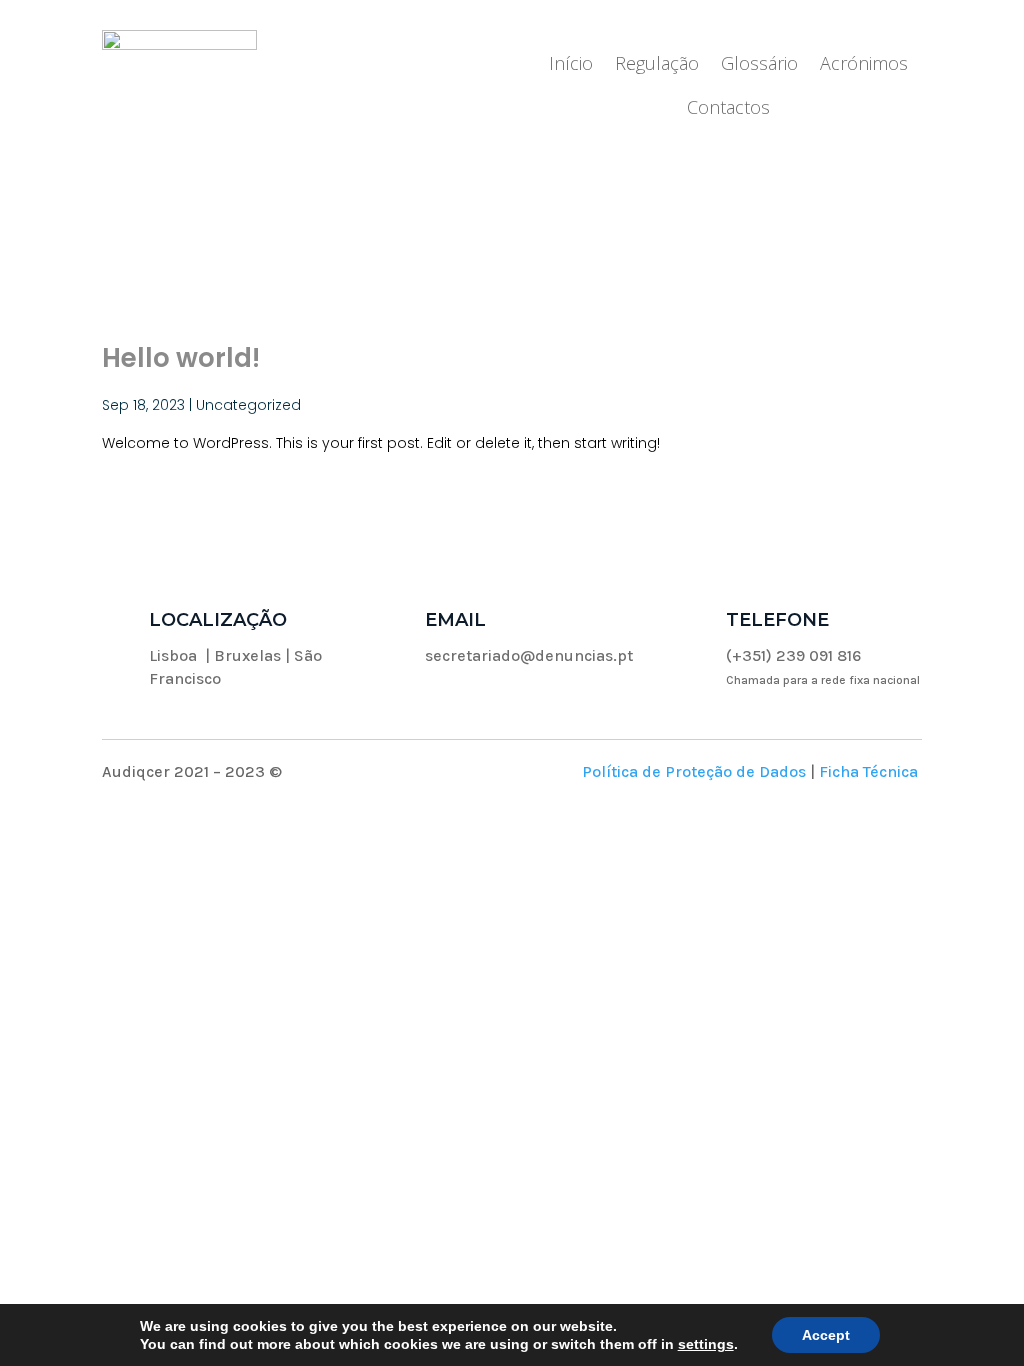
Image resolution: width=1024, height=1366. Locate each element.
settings (706, 1344)
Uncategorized (248, 405)
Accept (826, 1335)
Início (571, 65)
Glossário (759, 65)
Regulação (657, 65)
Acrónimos (864, 65)
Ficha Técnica (868, 771)
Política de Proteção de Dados (694, 771)
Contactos (728, 109)
